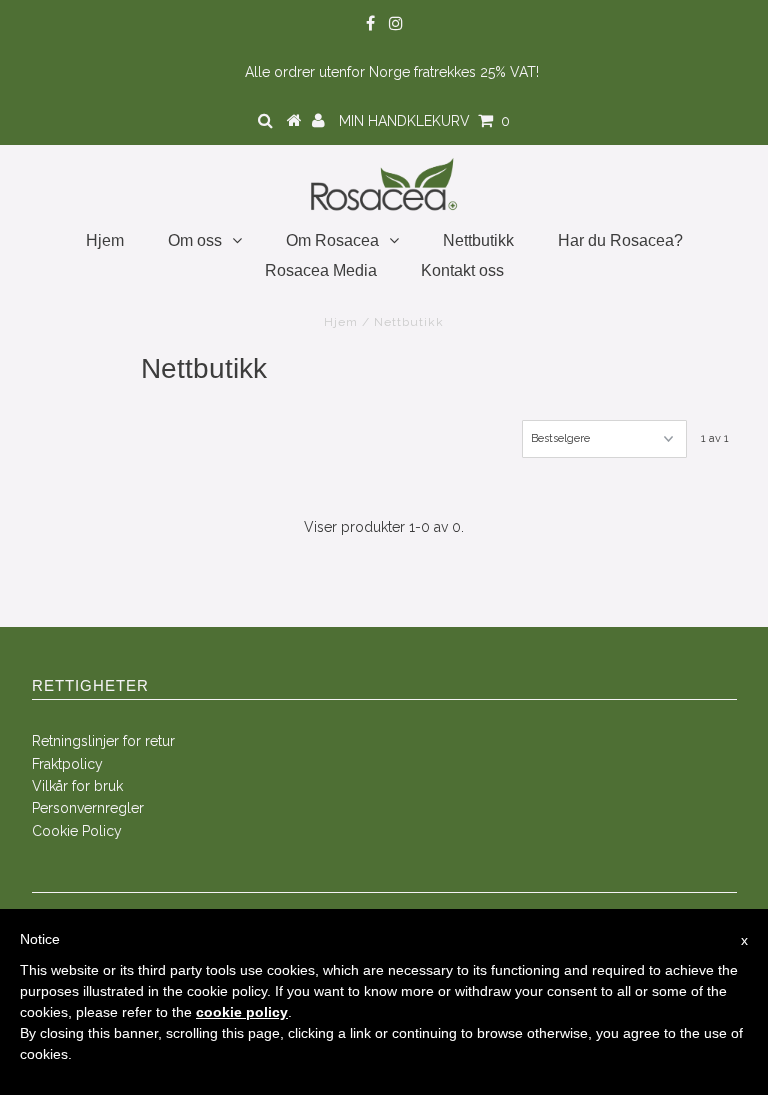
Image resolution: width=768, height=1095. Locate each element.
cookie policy (242, 1012)
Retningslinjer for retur (103, 741)
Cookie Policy (77, 831)
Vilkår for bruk (77, 786)
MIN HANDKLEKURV (424, 121)
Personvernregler (88, 808)
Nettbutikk (478, 240)
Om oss (195, 240)
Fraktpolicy (67, 764)
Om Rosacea (332, 240)
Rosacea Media (321, 270)
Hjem (105, 240)
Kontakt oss (462, 270)
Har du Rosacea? (620, 240)
